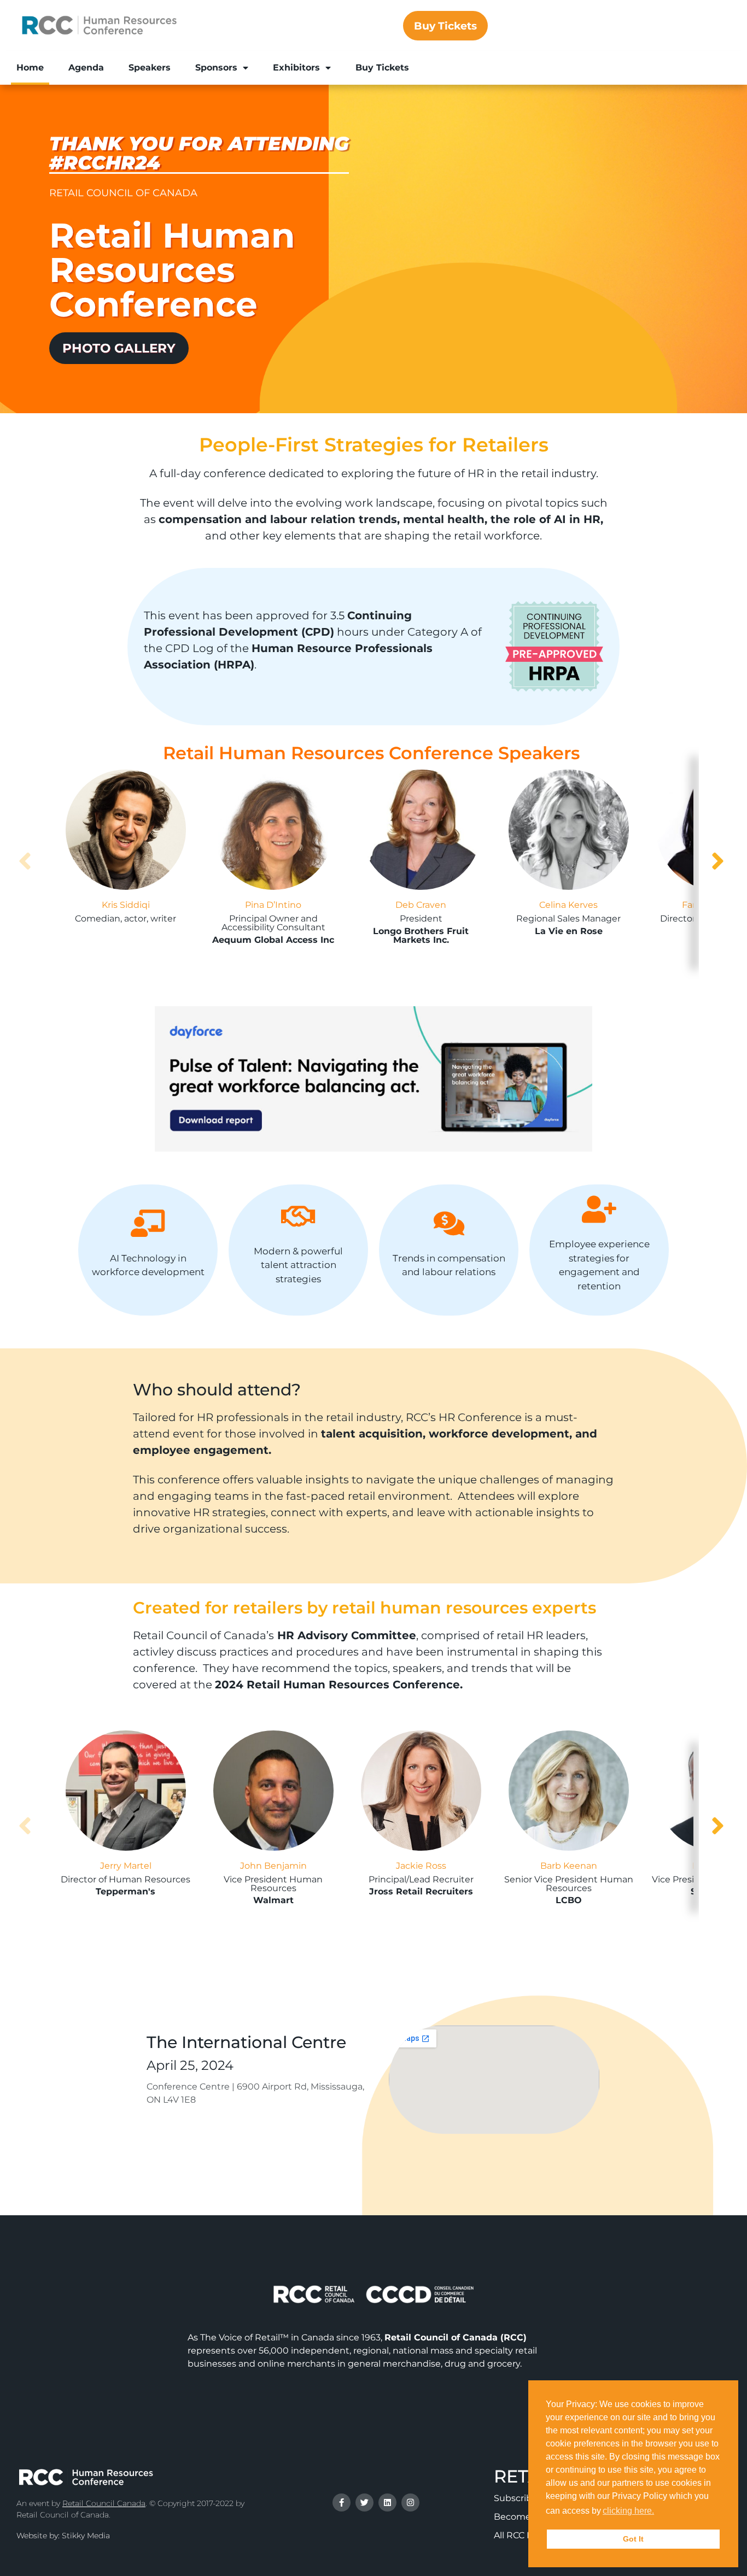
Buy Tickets (382, 68)
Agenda (86, 68)
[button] (660, 2512)
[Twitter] (364, 2502)
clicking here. (628, 2511)
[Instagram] (410, 2502)
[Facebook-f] (342, 2502)
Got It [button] (633, 2539)
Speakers (150, 68)
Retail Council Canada (104, 2503)
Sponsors (216, 68)
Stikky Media (86, 2536)
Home (30, 68)
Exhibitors (296, 68)
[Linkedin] (387, 2502)
